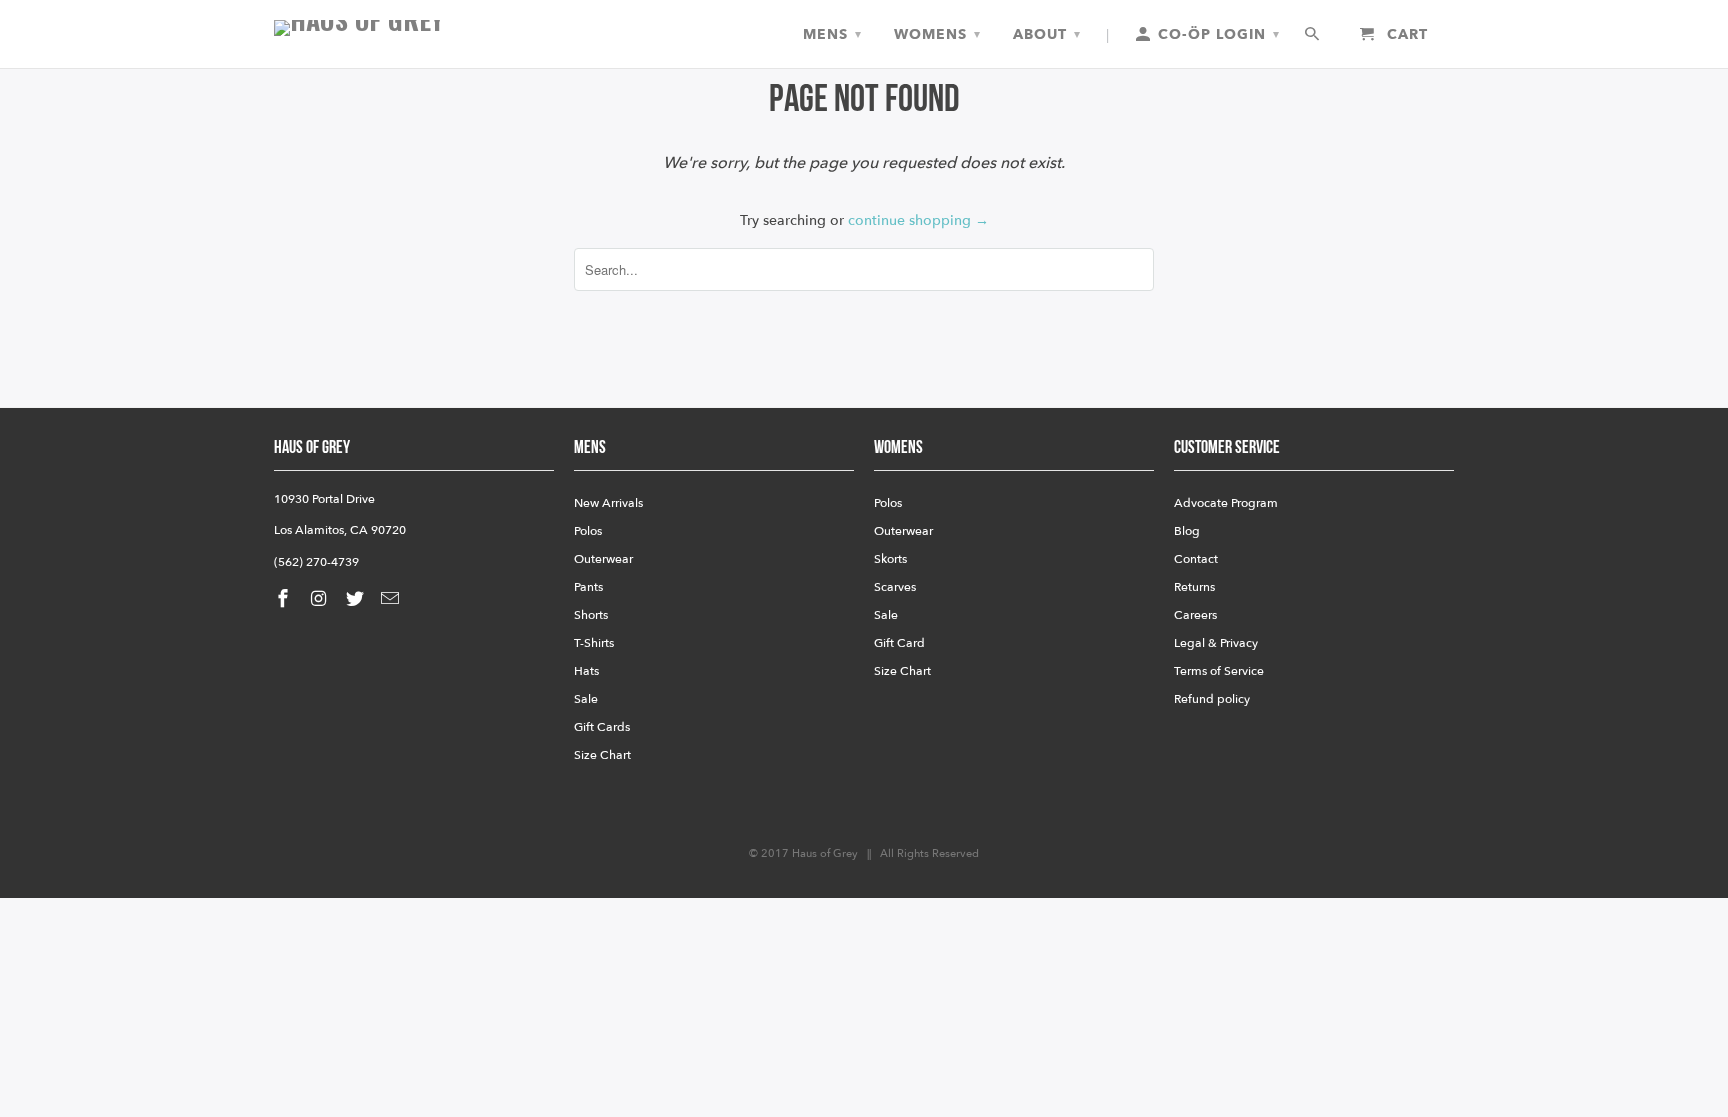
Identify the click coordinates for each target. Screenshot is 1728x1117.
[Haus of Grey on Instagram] (321, 599)
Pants (588, 587)
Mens (832, 34)
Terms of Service (1219, 671)
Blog (1187, 531)
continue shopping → (918, 220)
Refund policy (1212, 699)
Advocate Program (1226, 503)
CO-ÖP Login (1216, 34)
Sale (586, 699)
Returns (1194, 587)
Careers (1195, 615)
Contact (1196, 559)
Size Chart (602, 755)
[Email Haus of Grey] (392, 599)
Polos (588, 531)
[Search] (1313, 35)
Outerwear (603, 559)
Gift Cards (602, 727)
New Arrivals (608, 503)
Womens (937, 34)
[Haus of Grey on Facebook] (285, 599)
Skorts (890, 559)
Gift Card (899, 643)
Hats (586, 671)
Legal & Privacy (1216, 643)
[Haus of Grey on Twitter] (357, 599)
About (1047, 34)
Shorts (591, 615)
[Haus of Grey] (414, 28)
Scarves (895, 587)
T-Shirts (594, 643)
